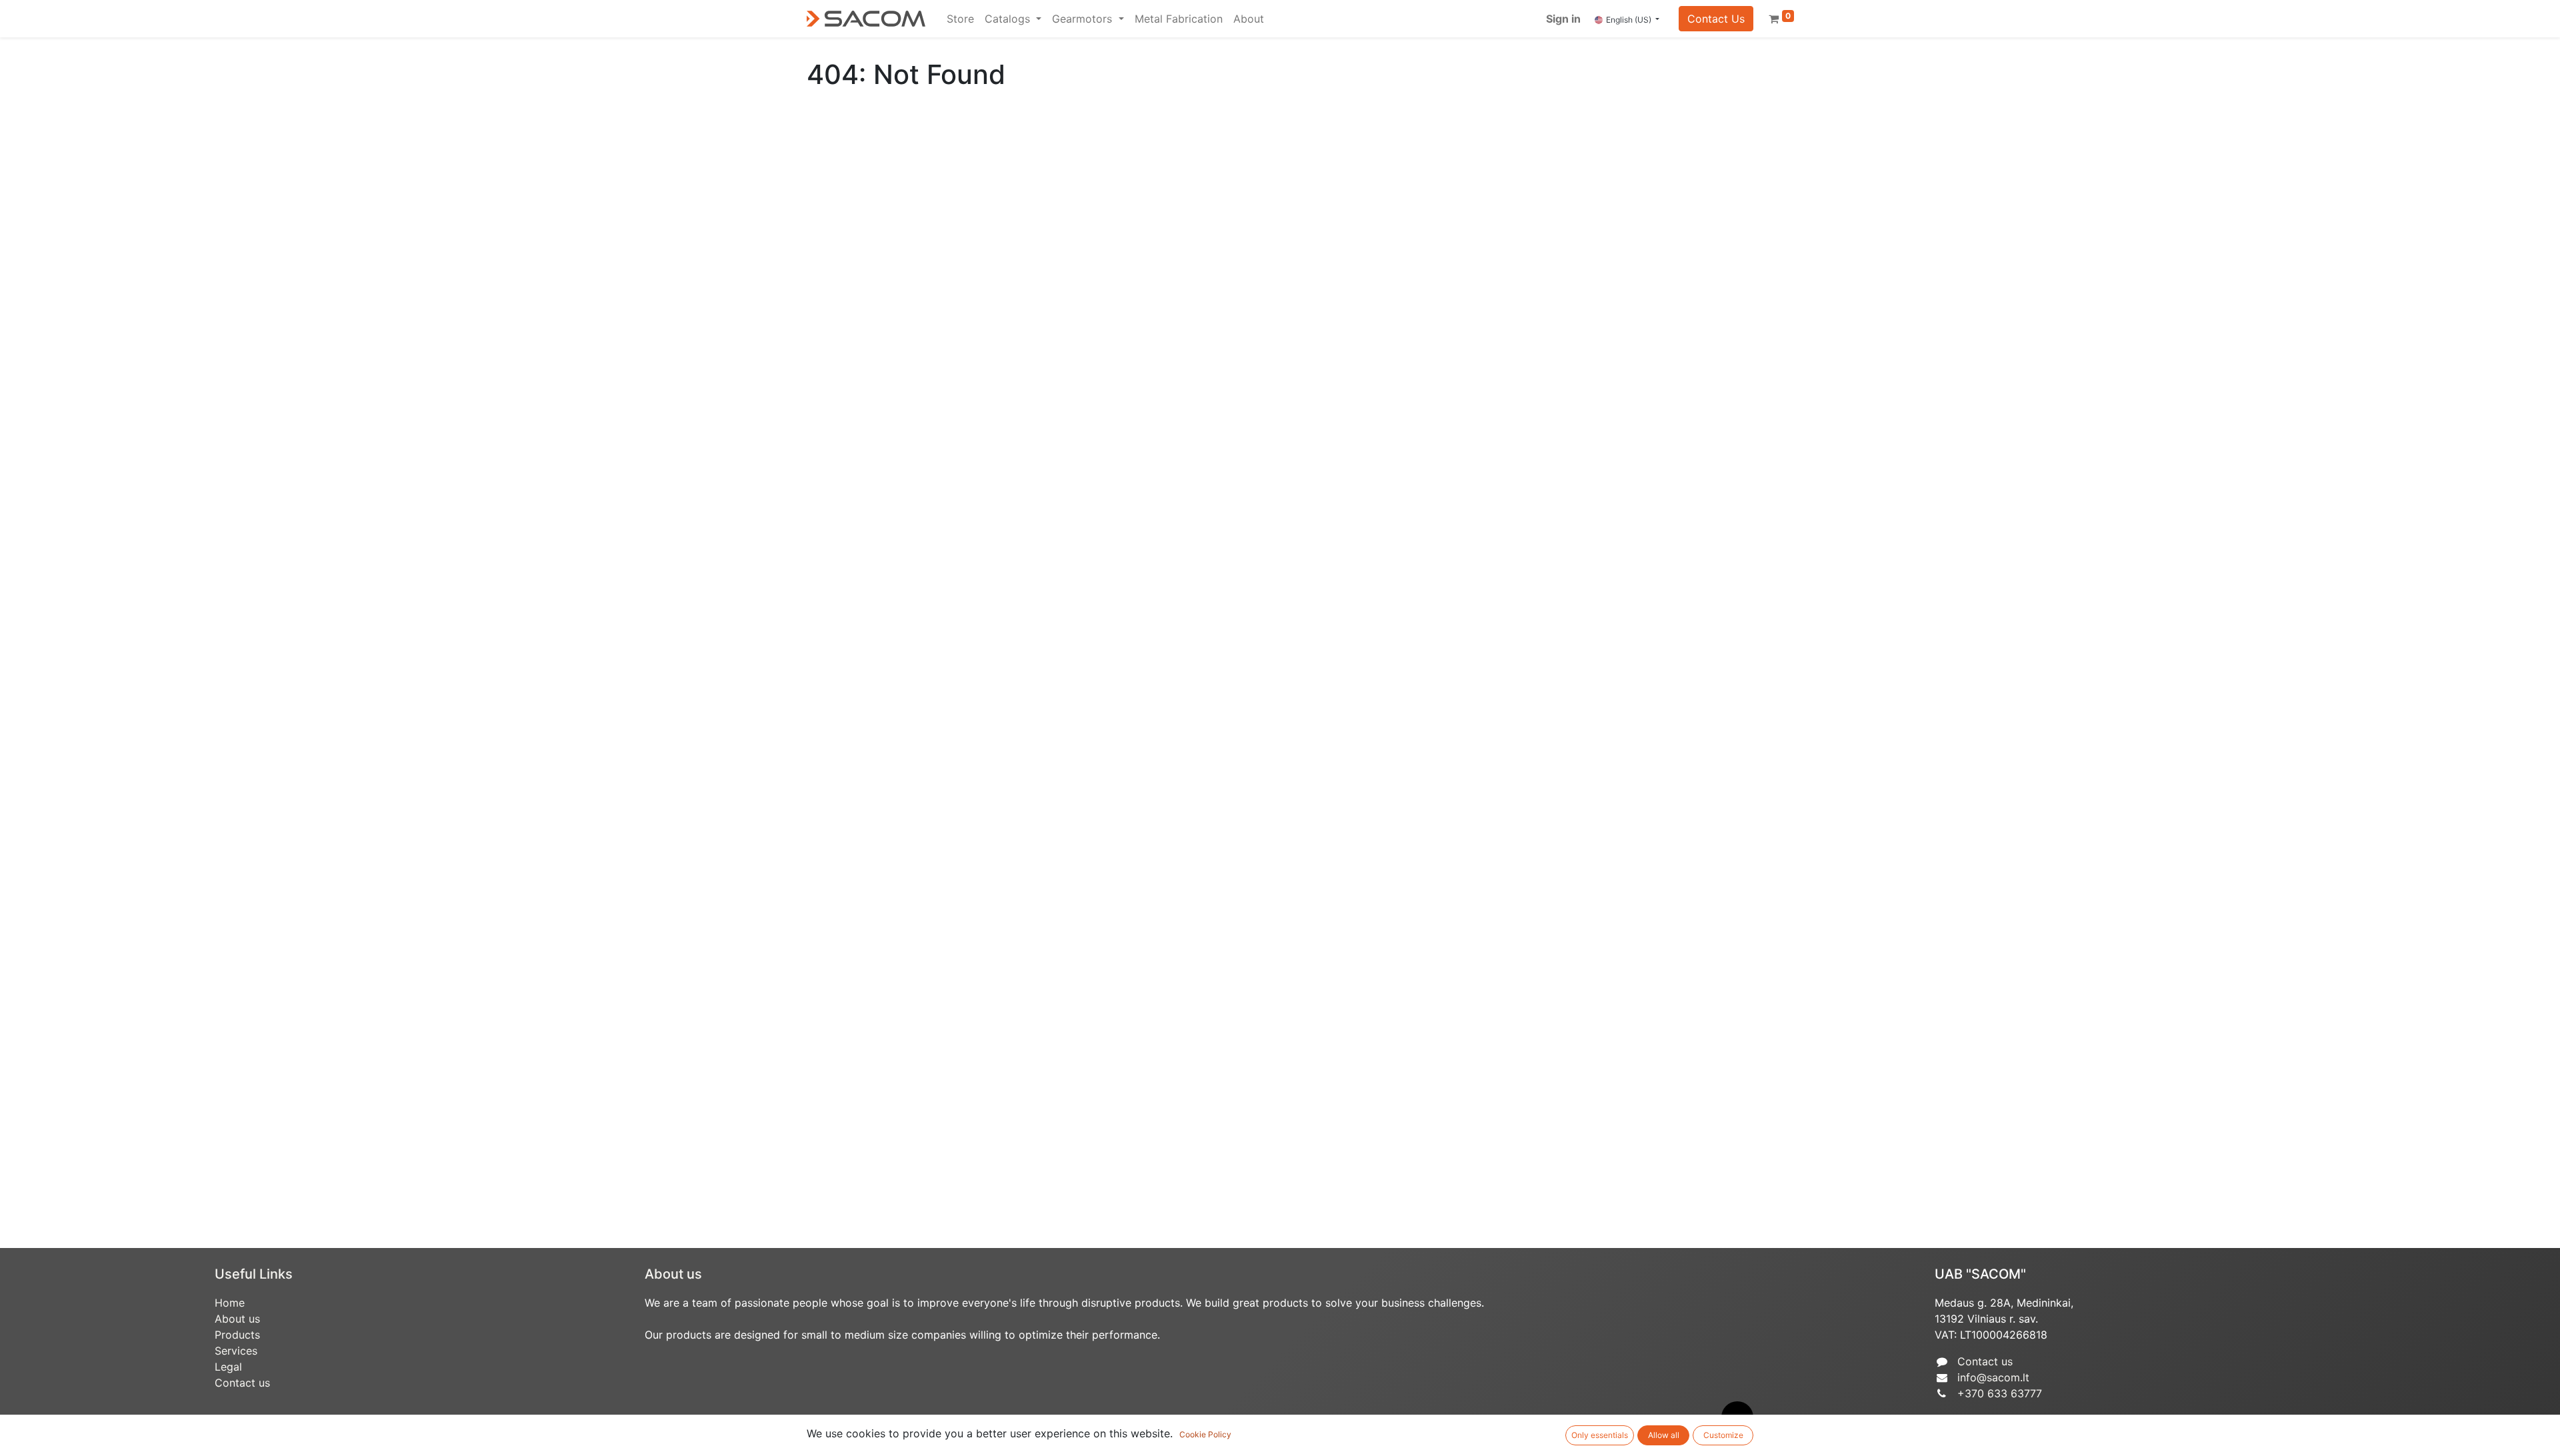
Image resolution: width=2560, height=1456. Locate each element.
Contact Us (1716, 19)
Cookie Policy (1205, 1434)
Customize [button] (1723, 1435)
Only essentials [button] (1600, 1435)
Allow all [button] (1664, 1435)
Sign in (1563, 19)
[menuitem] (960, 19)
